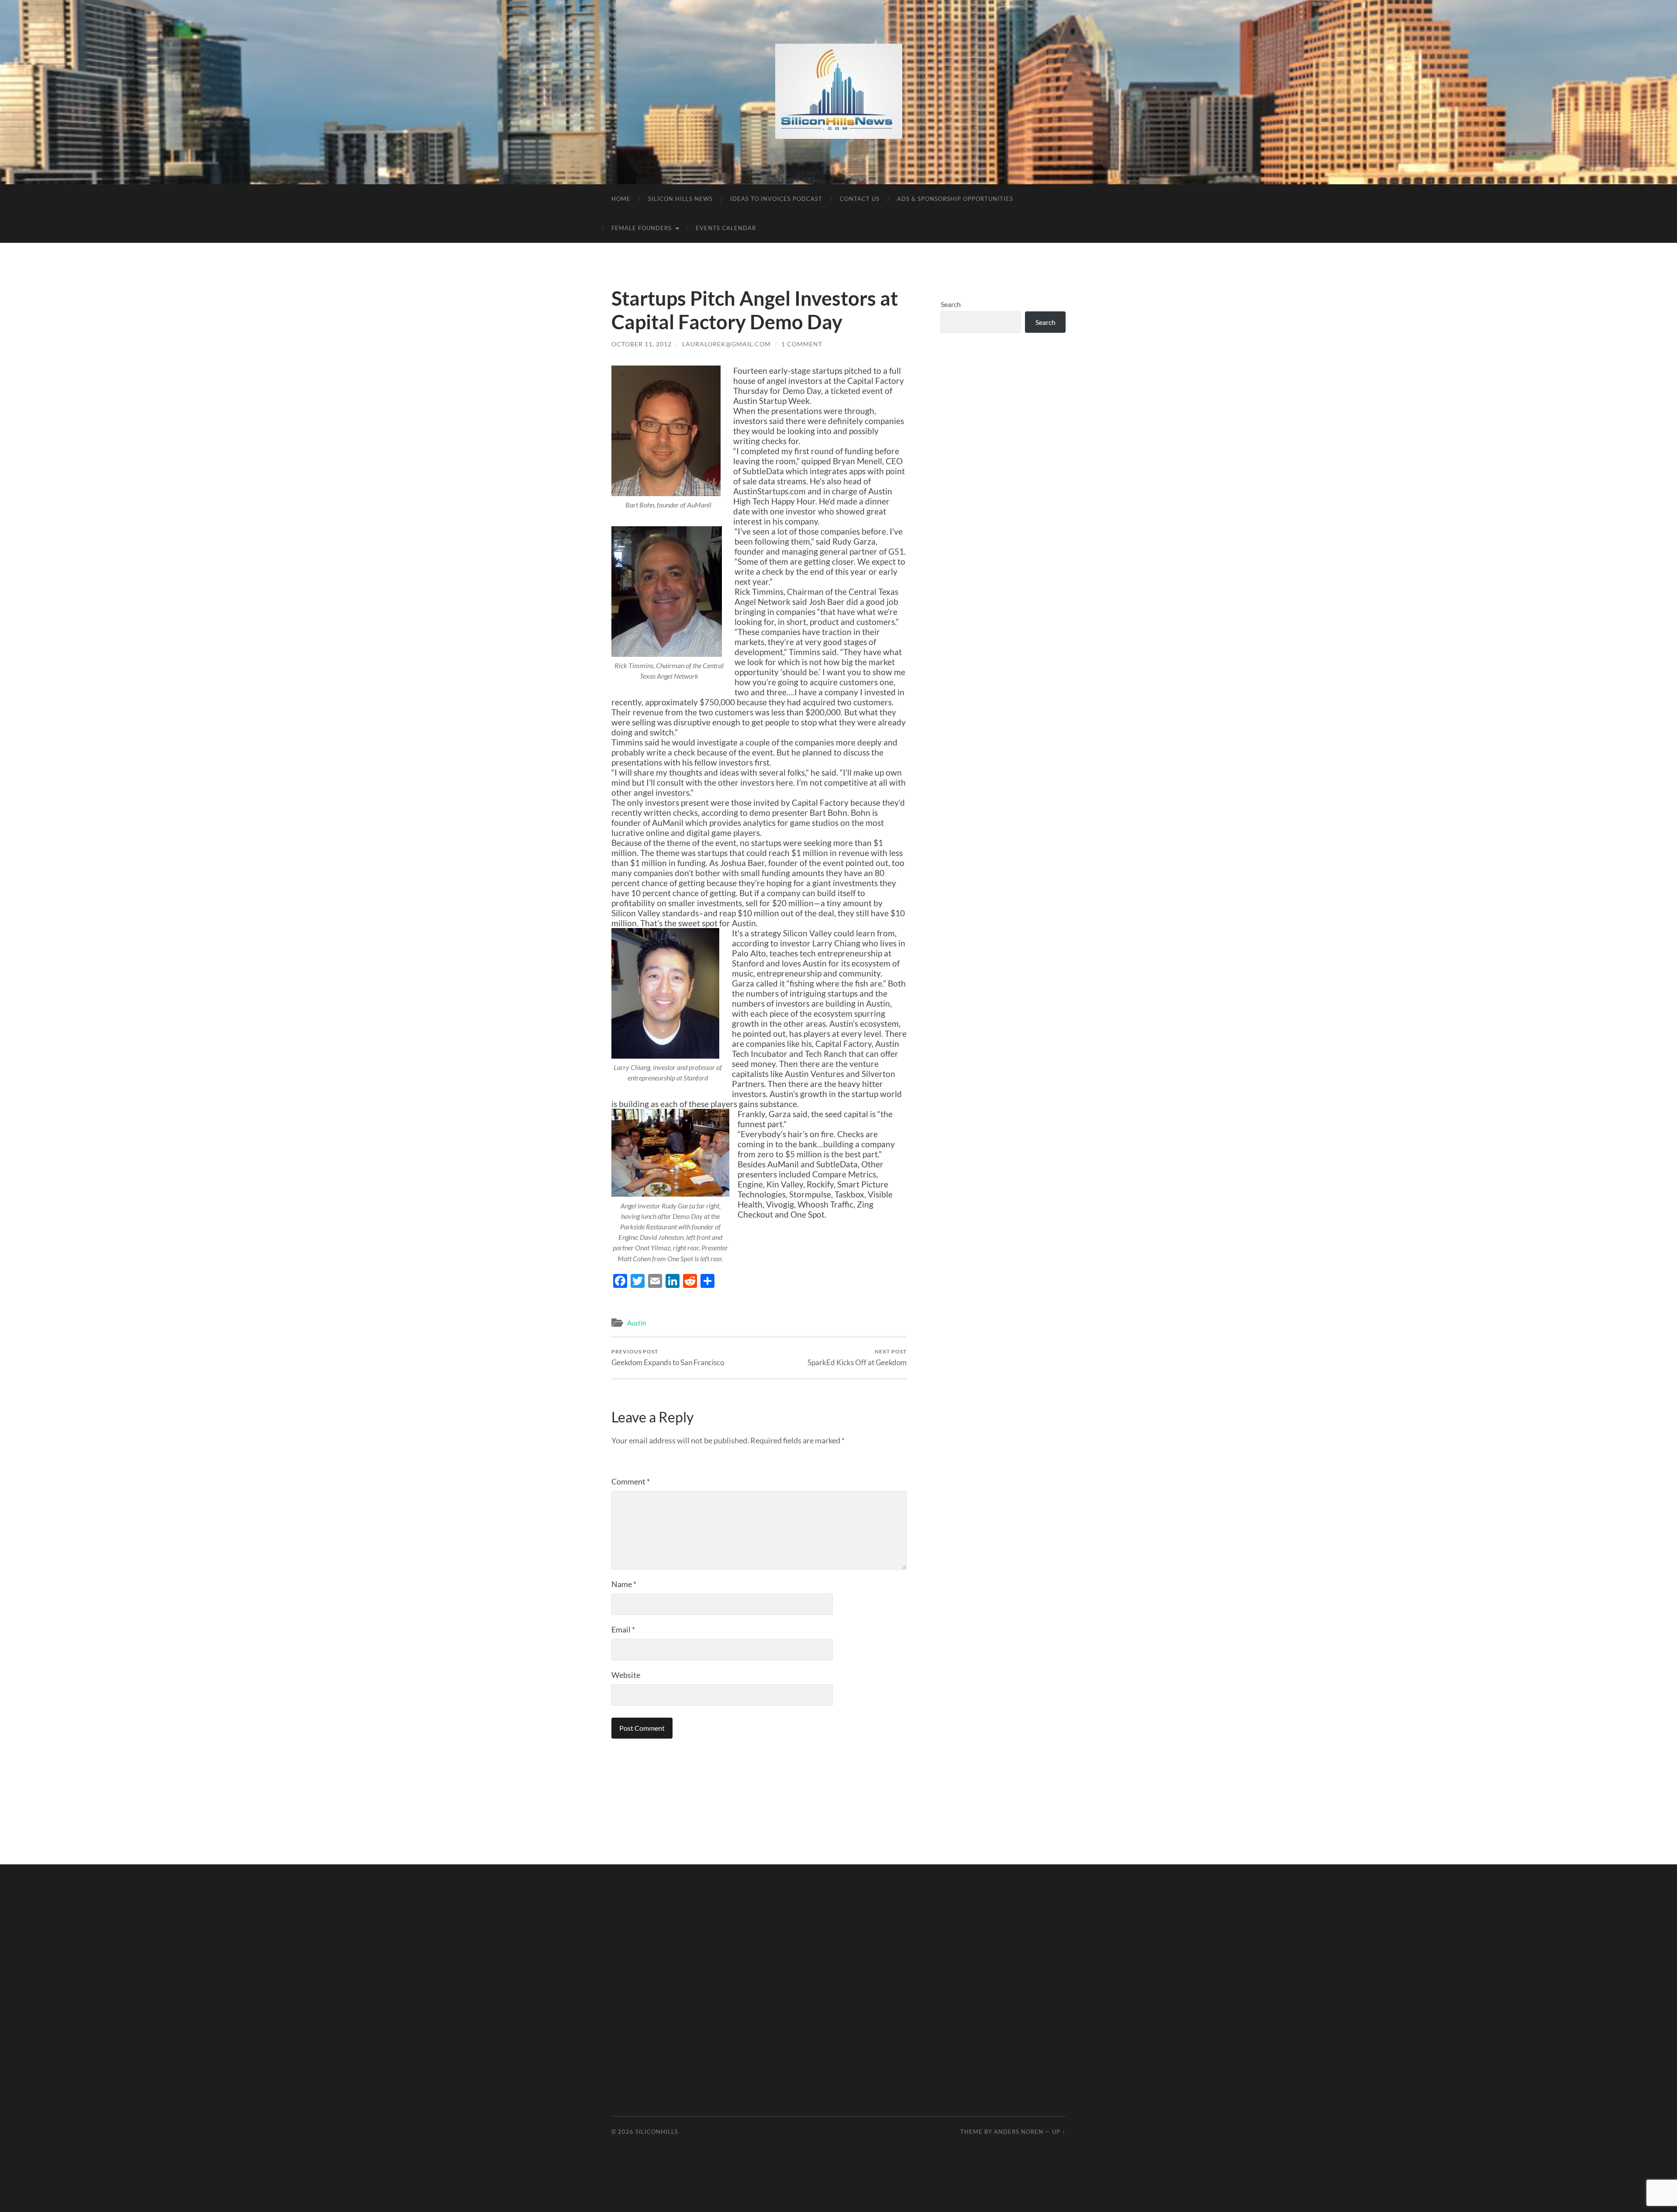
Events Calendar (726, 228)
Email (623, 1629)
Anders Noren (1019, 2132)
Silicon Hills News (680, 199)
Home (621, 199)
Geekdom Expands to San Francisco (668, 1358)
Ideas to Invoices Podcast (776, 199)
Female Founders (642, 228)
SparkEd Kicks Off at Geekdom (857, 1358)
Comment (631, 1481)
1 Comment (802, 344)
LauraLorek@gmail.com (726, 344)
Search (951, 304)
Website (626, 1675)
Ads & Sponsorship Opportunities (955, 199)
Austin (637, 1323)
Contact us (860, 199)
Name (624, 1584)
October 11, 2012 (642, 344)
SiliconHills (657, 2132)
